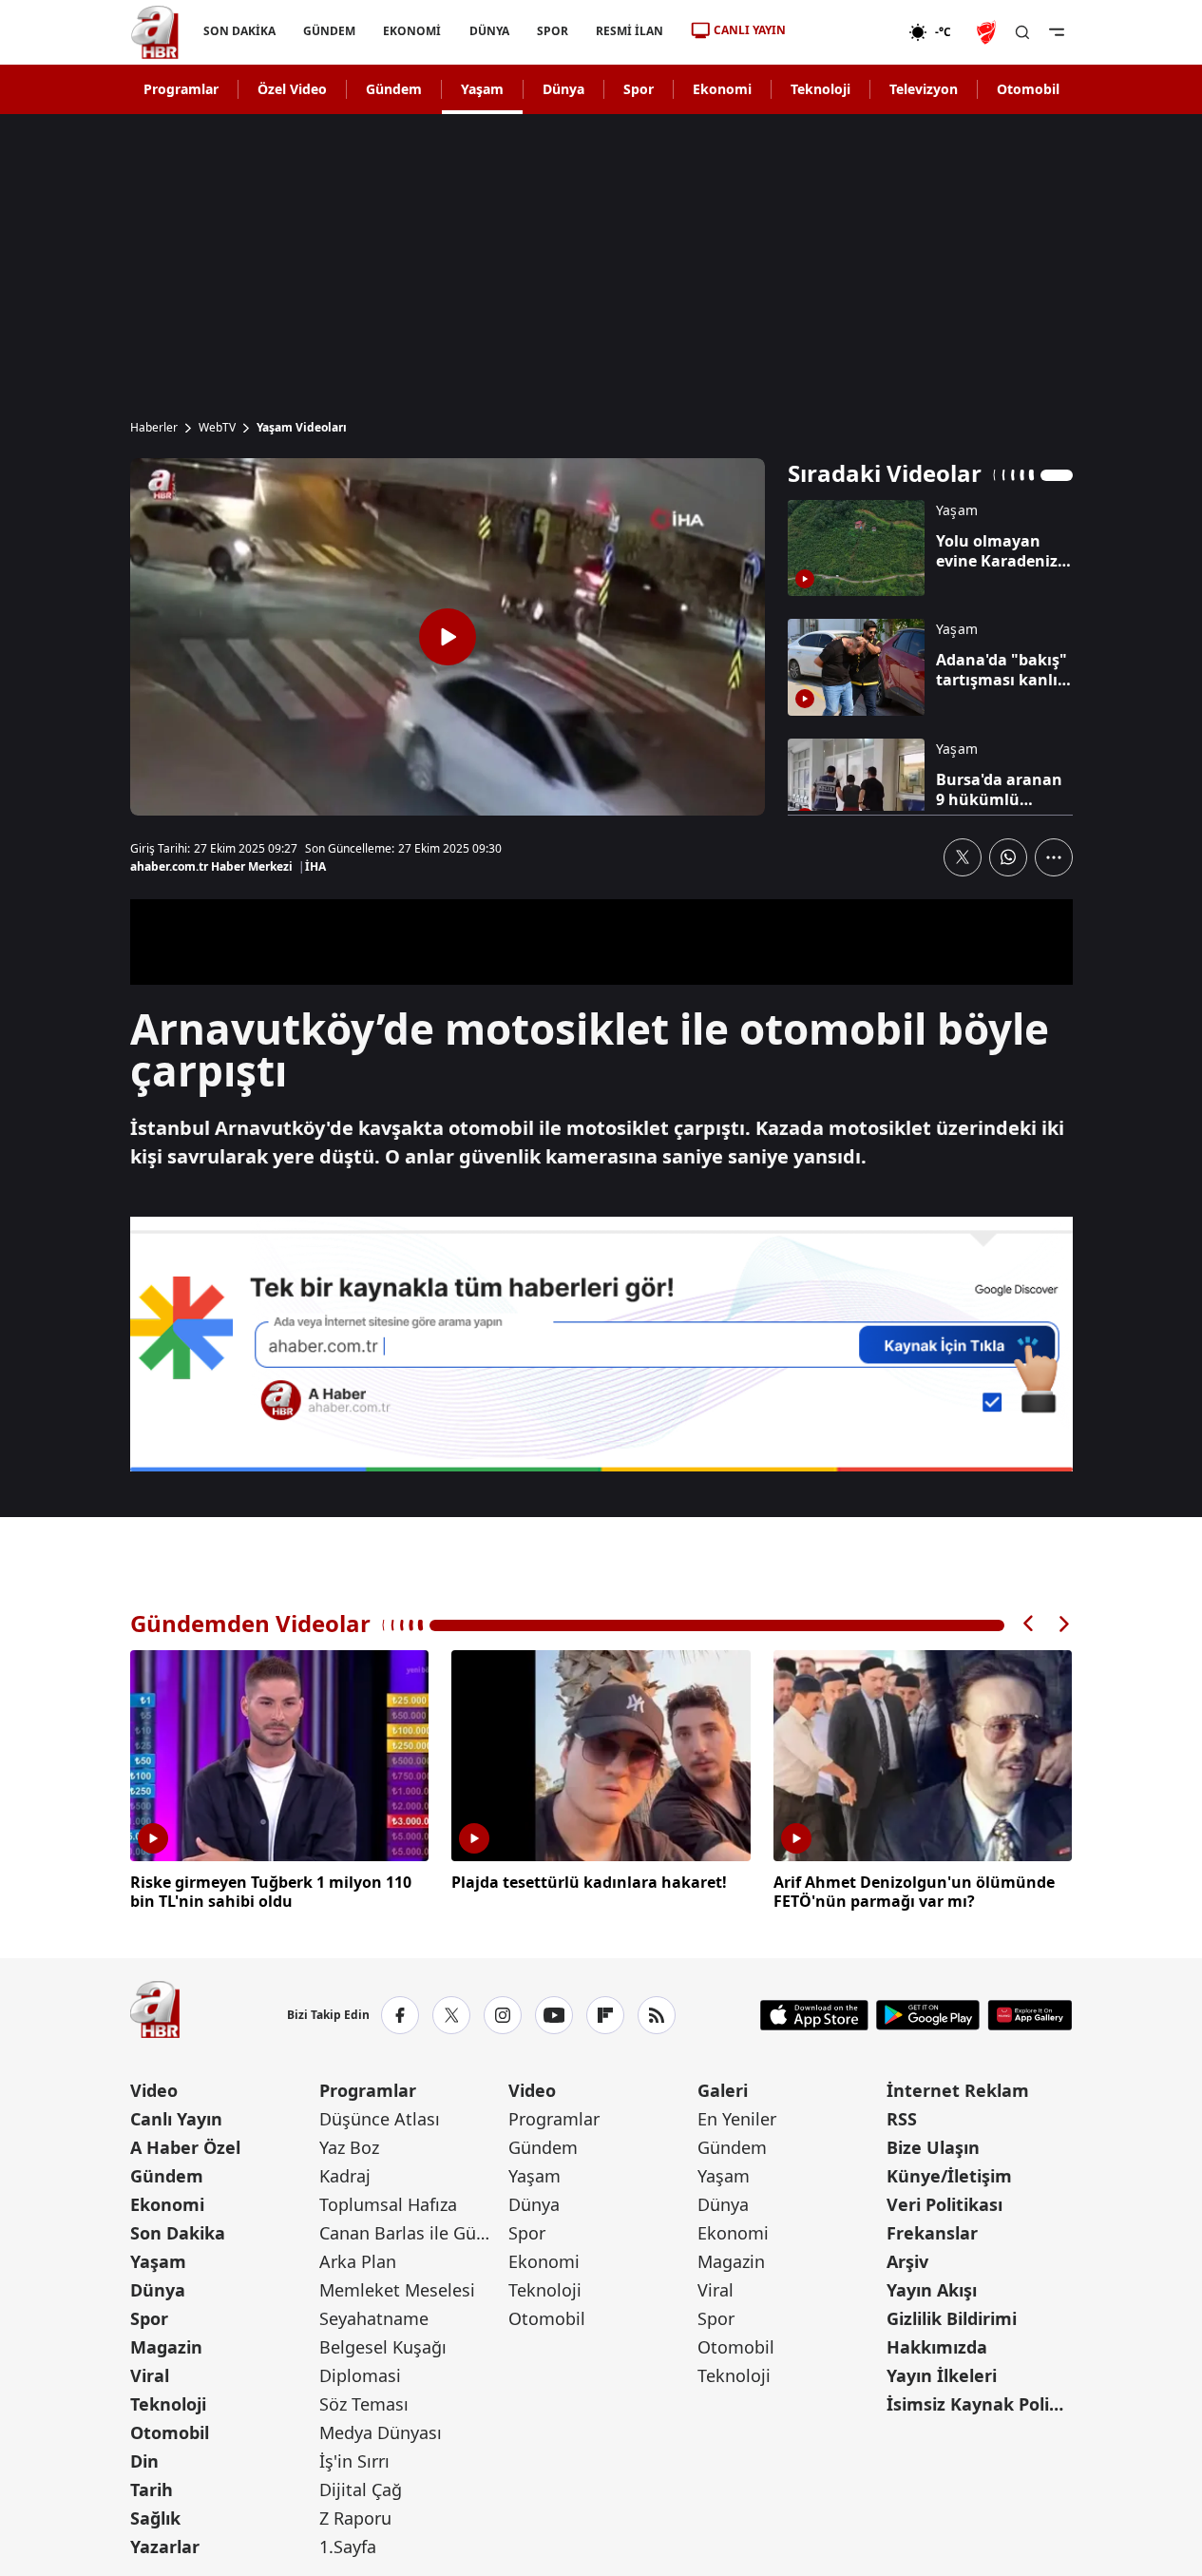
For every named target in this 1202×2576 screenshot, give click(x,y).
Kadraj (345, 2176)
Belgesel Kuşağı (383, 2347)
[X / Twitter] (451, 2015)
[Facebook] (400, 2015)
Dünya (563, 89)
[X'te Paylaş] (963, 857)
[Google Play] (928, 2015)
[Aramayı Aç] (1022, 32)
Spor (639, 89)
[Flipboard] (605, 2015)
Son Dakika (178, 2233)
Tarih (152, 2489)
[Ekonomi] (847, 32)
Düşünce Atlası (380, 2119)
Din (144, 2461)
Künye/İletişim (949, 2176)
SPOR (552, 31)
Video (154, 2090)
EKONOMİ (412, 31)
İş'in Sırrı (354, 2461)
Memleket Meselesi (397, 2290)
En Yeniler (737, 2119)
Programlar (181, 89)
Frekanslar (932, 2233)
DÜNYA (488, 31)
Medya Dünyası (381, 2432)
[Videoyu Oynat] (448, 637)
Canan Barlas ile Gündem (412, 2233)
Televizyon (924, 89)
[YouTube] (554, 2015)
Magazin (166, 2347)
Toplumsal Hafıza (388, 2204)
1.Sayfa (348, 2547)
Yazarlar (165, 2547)
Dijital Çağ (361, 2489)
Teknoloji (820, 89)
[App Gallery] (1030, 2015)
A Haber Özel (185, 2147)
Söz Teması (364, 2404)
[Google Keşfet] (601, 1344)
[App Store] (814, 2015)
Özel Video (292, 89)
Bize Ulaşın (933, 2147)
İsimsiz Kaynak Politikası (979, 2404)
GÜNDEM (329, 31)
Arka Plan (358, 2261)
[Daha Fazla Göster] (1054, 857)
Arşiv (907, 2261)
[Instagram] (503, 2015)
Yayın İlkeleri (942, 2375)
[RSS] (657, 2015)
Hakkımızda (937, 2347)
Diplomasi (360, 2375)
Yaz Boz (349, 2147)
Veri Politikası (944, 2204)
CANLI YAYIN (750, 30)
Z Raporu (355, 2518)
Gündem (394, 89)
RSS (902, 2119)
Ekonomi (722, 89)
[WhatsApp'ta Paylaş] (1008, 857)
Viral (150, 2375)
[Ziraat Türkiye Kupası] (988, 32)
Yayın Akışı (932, 2290)
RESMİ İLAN (629, 31)
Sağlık (155, 2518)
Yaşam (482, 89)
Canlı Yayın (176, 2119)
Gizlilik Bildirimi (952, 2318)
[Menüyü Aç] (1057, 32)
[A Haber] (155, 32)
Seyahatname (374, 2318)
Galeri (723, 2090)
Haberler (154, 428)
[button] (1029, 1624)
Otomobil (1028, 89)
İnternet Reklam (958, 2090)
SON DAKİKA (239, 31)
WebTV (217, 428)
